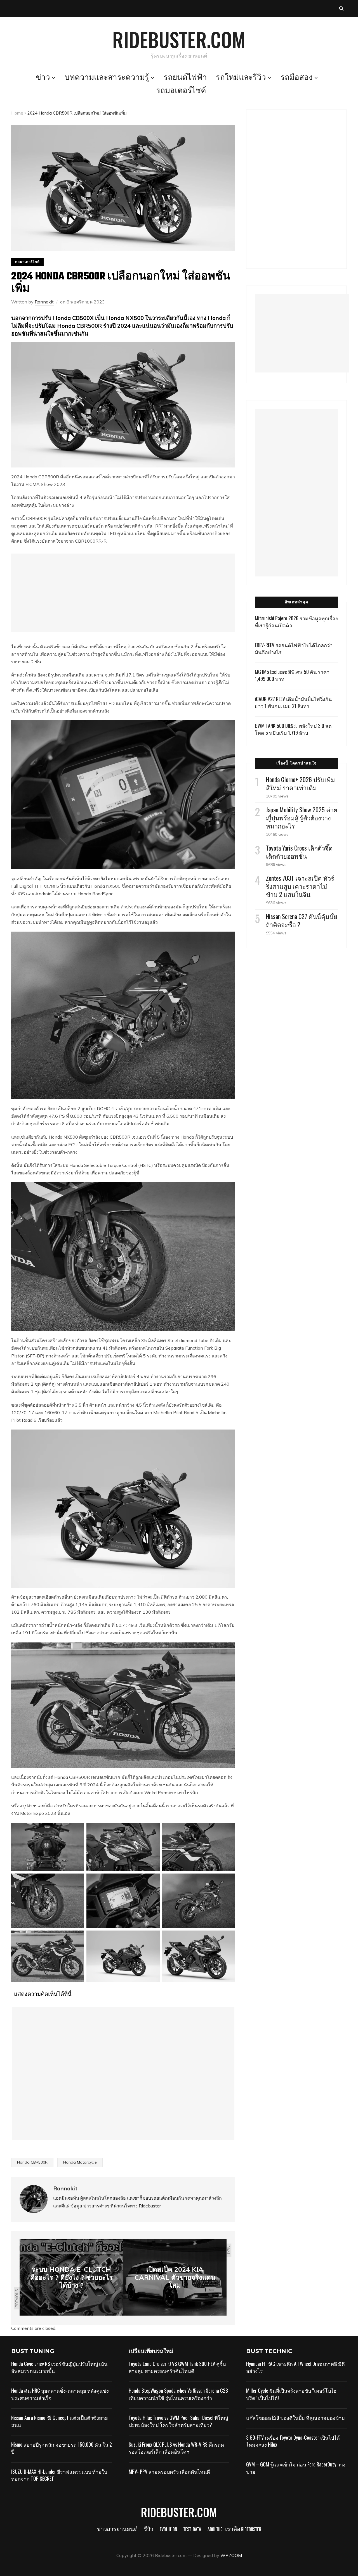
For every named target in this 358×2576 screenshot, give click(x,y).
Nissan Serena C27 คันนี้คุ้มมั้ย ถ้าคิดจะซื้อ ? (302, 920)
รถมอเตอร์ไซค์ (181, 91)
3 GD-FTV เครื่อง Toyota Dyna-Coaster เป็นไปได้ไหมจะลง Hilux (293, 2441)
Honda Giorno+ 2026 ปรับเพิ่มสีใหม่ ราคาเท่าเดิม (301, 783)
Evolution (168, 2530)
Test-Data (192, 2530)
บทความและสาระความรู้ (107, 78)
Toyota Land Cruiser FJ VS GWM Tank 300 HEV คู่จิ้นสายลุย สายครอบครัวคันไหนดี (177, 2367)
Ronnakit (44, 302)
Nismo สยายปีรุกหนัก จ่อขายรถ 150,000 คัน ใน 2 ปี (62, 2448)
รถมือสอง (297, 78)
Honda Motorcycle (80, 2162)
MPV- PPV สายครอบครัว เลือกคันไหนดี (169, 2471)
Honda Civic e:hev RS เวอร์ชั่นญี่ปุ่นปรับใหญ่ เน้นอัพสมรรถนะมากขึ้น (59, 2367)
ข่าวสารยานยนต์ (117, 2530)
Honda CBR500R (32, 2162)
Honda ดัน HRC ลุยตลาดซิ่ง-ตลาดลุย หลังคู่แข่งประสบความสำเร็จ (60, 2394)
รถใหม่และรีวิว (241, 78)
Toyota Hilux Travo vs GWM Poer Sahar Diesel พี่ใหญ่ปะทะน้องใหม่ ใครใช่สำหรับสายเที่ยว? (178, 2421)
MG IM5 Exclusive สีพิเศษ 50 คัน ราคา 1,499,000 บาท (292, 675)
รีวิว (149, 2530)
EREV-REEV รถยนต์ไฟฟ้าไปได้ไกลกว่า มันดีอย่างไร (294, 648)
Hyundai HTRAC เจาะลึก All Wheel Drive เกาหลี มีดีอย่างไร (295, 2367)
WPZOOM (231, 2555)
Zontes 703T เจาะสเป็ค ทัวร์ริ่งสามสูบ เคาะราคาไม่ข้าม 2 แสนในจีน (300, 886)
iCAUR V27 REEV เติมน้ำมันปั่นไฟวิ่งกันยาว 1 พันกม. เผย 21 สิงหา (293, 702)
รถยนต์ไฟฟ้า (185, 78)
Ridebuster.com (179, 39)
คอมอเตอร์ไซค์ (27, 262)
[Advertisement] (123, 593)
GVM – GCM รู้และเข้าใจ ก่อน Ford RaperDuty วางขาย (296, 2468)
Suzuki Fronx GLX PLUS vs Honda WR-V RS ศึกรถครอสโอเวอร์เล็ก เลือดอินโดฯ (176, 2448)
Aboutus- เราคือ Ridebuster (234, 2530)
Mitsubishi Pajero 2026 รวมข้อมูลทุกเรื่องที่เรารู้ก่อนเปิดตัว (296, 622)
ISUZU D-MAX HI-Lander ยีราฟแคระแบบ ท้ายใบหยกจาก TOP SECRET (59, 2475)
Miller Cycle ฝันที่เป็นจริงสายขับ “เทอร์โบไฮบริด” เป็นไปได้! (291, 2394)
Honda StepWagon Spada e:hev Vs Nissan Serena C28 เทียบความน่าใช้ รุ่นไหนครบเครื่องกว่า (178, 2394)
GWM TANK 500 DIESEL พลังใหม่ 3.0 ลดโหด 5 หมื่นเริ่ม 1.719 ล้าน (293, 729)
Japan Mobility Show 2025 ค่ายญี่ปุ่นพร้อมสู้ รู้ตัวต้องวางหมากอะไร (302, 818)
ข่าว (43, 78)
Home (17, 113)
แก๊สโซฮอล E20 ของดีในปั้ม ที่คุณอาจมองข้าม (295, 2418)
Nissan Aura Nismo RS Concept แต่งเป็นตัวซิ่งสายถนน (60, 2421)
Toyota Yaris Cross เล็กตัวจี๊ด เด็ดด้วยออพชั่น (299, 852)
